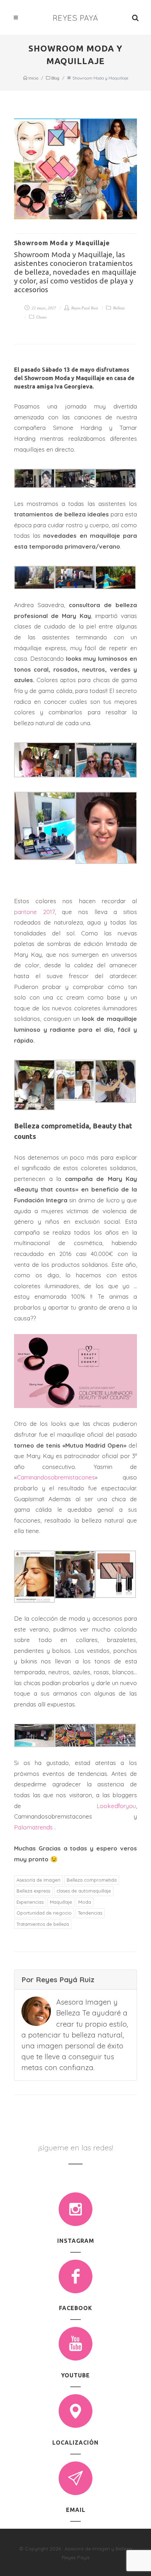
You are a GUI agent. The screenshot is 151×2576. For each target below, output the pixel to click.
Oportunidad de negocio (44, 1913)
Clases (41, 317)
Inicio (33, 78)
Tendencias (90, 1913)
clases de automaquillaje (84, 1891)
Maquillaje (61, 1902)
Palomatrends (34, 1827)
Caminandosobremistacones (56, 1477)
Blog (55, 78)
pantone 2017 (34, 912)
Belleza (118, 308)
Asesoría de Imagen (38, 1880)
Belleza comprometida (92, 1880)
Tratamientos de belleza (43, 1924)
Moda (85, 1902)
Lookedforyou (116, 1806)
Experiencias (30, 1902)
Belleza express (33, 1891)
